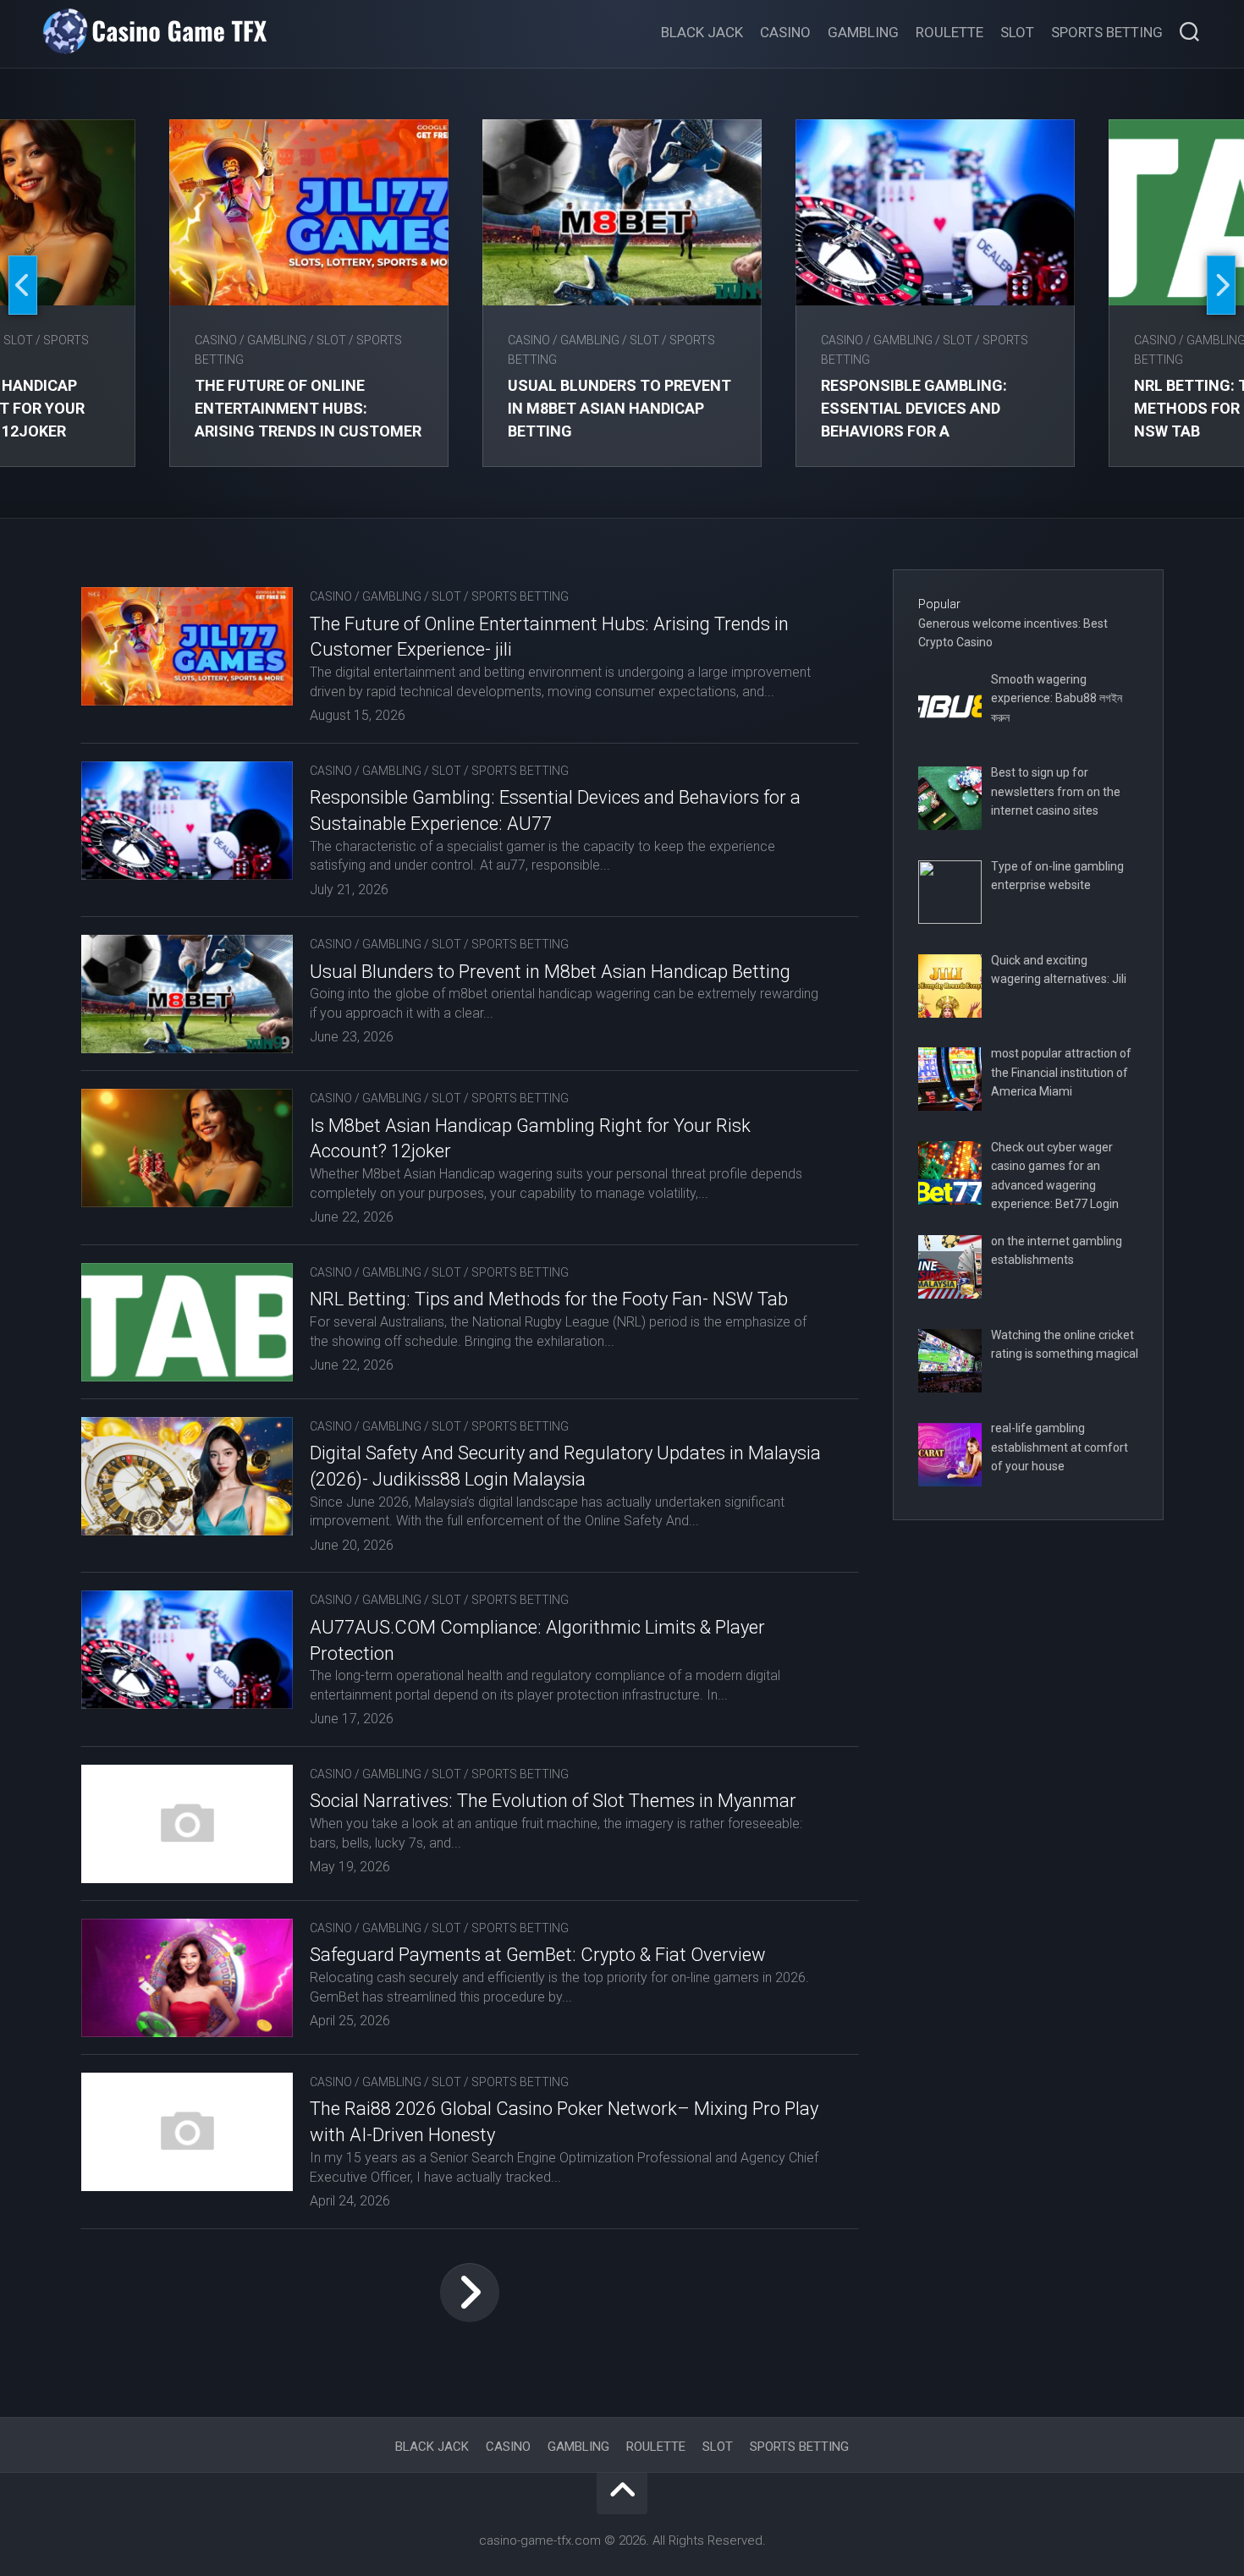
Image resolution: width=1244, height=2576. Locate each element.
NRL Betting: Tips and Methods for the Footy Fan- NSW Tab (549, 1299)
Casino (785, 32)
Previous (23, 285)
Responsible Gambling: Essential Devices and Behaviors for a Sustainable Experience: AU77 (919, 431)
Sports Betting (1107, 32)
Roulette (950, 32)
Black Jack (702, 32)
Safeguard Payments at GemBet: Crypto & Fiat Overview (538, 1955)
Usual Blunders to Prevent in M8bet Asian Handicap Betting (619, 408)
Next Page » (470, 2293)
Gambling (863, 32)
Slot (1017, 32)
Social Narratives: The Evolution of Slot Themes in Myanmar (553, 1801)
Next (1221, 285)
